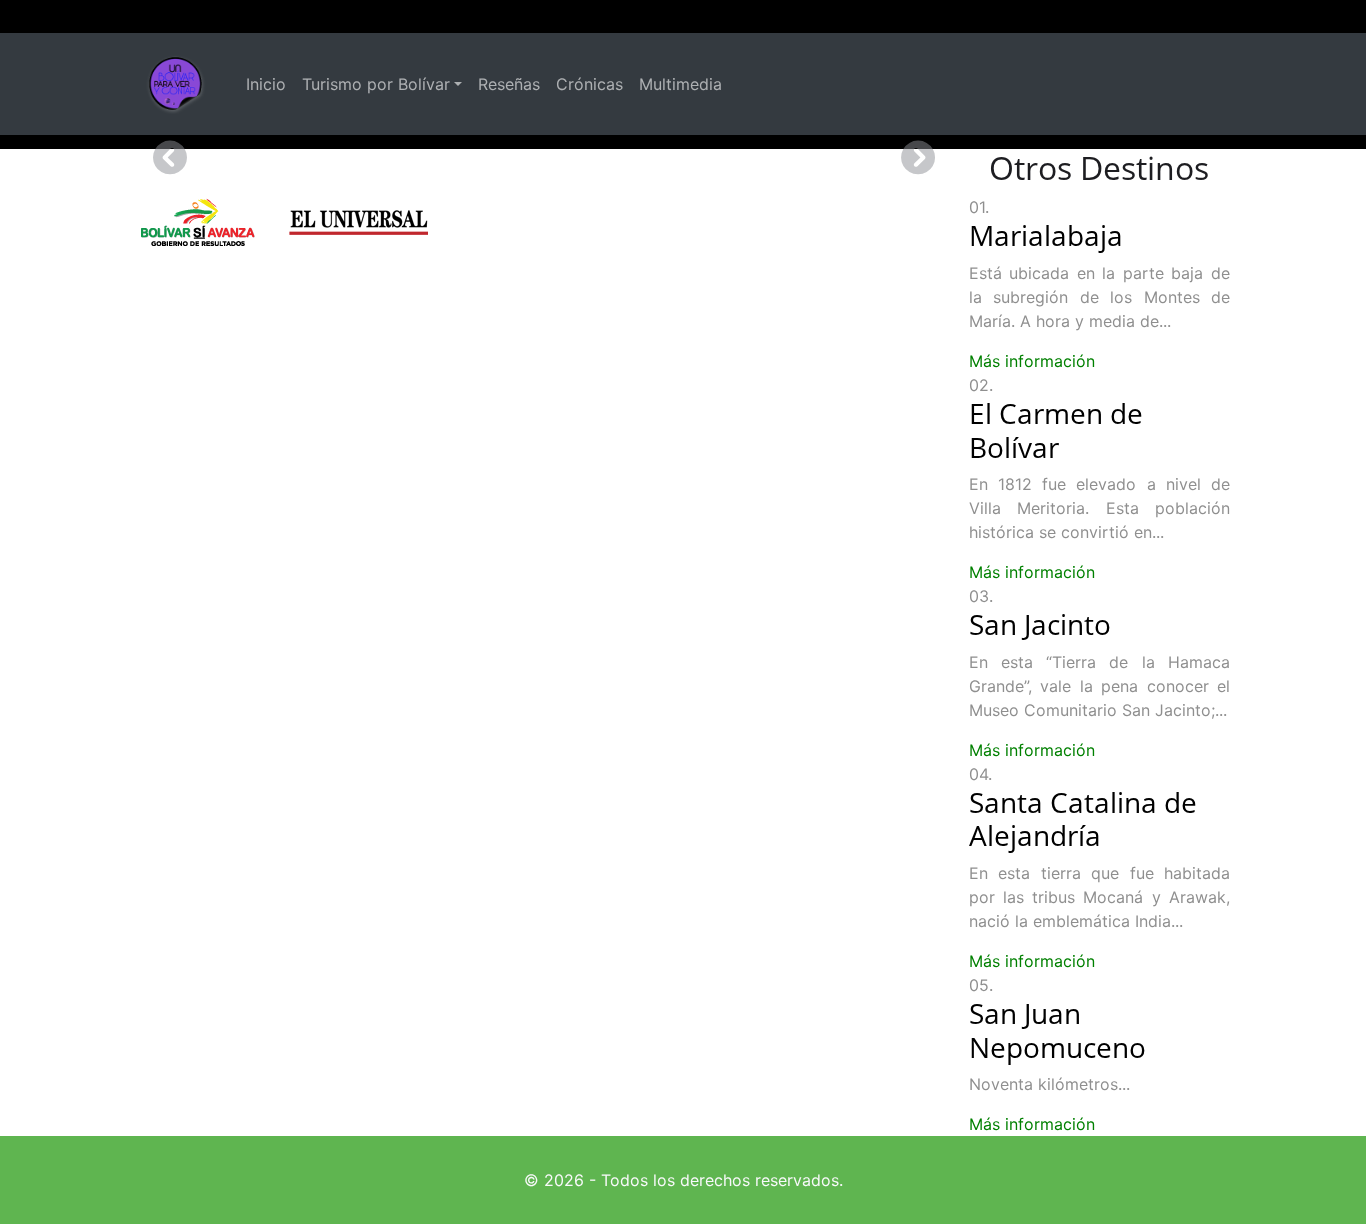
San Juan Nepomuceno (1057, 1030)
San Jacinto (1040, 624)
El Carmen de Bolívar (1056, 430)
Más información (1032, 361)
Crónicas (589, 84)
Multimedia (680, 84)
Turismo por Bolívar (376, 84)
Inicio (266, 84)
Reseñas (509, 84)
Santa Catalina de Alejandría (1083, 819)
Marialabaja (1046, 235)
